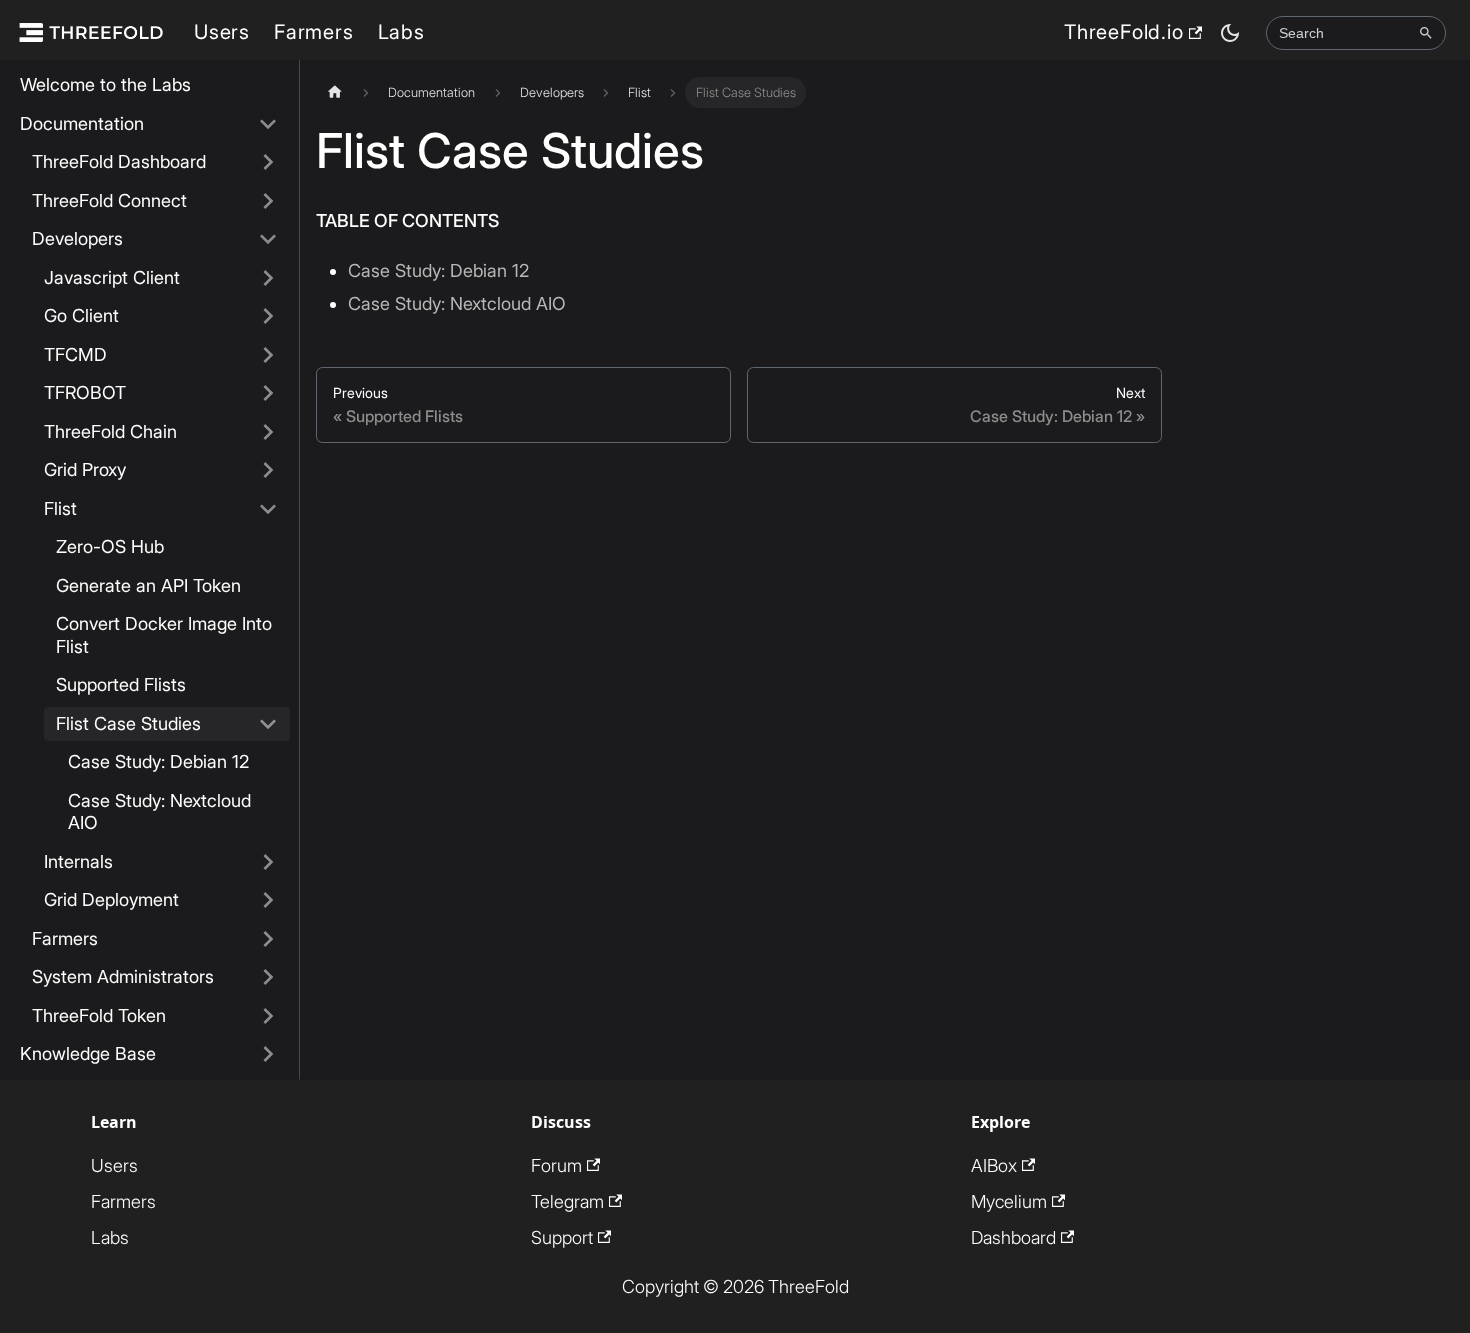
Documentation (82, 123)
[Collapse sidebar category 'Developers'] (268, 239)
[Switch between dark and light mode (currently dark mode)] (1230, 33)
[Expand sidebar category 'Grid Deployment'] (268, 900)
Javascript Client (112, 277)
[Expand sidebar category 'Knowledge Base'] (268, 1054)
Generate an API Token (148, 585)
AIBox (994, 1165)
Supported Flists (121, 684)
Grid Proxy (85, 469)
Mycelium (1009, 1201)
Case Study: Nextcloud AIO (159, 812)
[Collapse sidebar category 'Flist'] (268, 509)
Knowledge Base (88, 1053)
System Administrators (123, 976)
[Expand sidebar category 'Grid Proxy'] (268, 470)
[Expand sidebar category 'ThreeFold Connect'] (268, 201)
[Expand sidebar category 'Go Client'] (268, 316)
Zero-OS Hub (110, 546)
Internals (78, 861)
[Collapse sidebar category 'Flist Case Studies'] (268, 724)
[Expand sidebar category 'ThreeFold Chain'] (268, 432)
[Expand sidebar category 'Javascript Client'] (268, 278)
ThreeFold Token (99, 1015)
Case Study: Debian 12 (158, 761)
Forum (556, 1165)
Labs (401, 32)
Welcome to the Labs (105, 84)
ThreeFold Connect (109, 200)
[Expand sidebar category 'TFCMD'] (268, 355)
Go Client (81, 315)
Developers (77, 238)
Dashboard (1013, 1237)
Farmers (314, 32)
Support (562, 1237)
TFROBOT (85, 392)
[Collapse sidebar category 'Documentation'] (268, 124)
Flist (60, 508)
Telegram (567, 1201)
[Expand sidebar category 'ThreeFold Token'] (268, 1016)
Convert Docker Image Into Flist (164, 635)
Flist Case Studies (128, 723)
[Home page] (335, 92)
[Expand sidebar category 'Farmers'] (268, 939)
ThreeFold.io (1124, 32)
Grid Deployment (111, 899)
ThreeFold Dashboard (119, 161)
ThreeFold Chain (110, 431)
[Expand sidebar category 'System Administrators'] (268, 977)
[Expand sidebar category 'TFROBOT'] (268, 393)
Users (222, 32)
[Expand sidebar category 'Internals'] (268, 862)
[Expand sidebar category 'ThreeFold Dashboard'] (268, 162)
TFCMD (75, 354)
